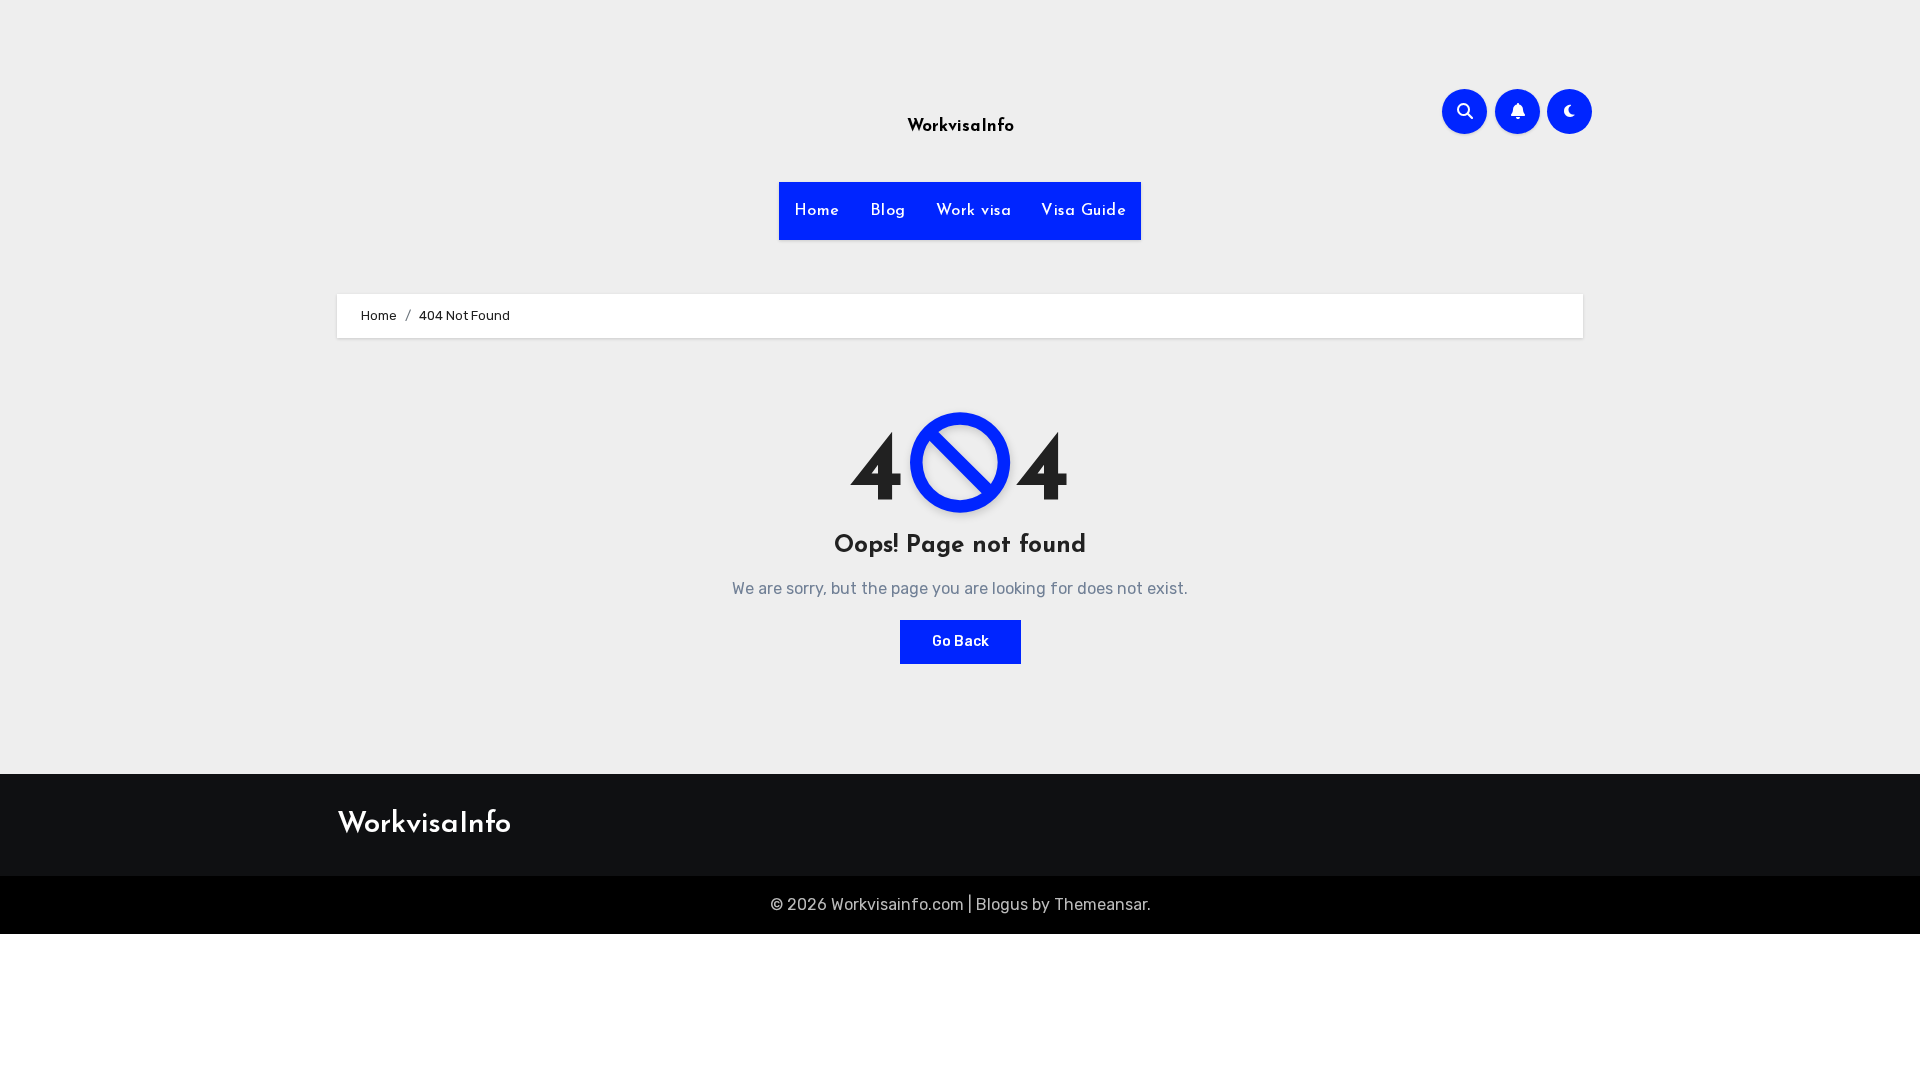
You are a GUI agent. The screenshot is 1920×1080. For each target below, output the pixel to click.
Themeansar (1100, 904)
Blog (888, 211)
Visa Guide (1083, 211)
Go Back (960, 641)
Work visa (974, 211)
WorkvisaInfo (960, 126)
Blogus (1002, 904)
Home (817, 211)
